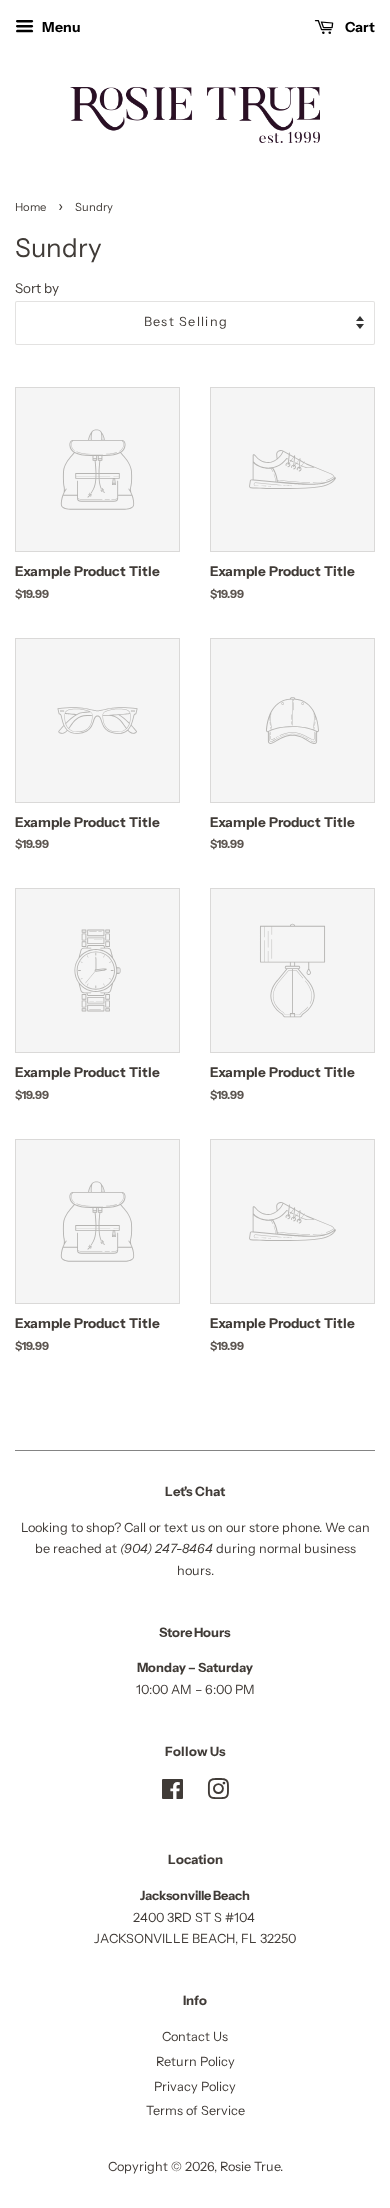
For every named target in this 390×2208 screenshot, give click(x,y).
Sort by (37, 288)
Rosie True (250, 2166)
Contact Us (195, 2036)
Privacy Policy (195, 2086)
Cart (358, 26)
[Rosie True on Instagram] (218, 1793)
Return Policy (195, 2061)
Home (30, 207)
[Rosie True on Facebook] (172, 1793)
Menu (60, 26)
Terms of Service (195, 2110)
